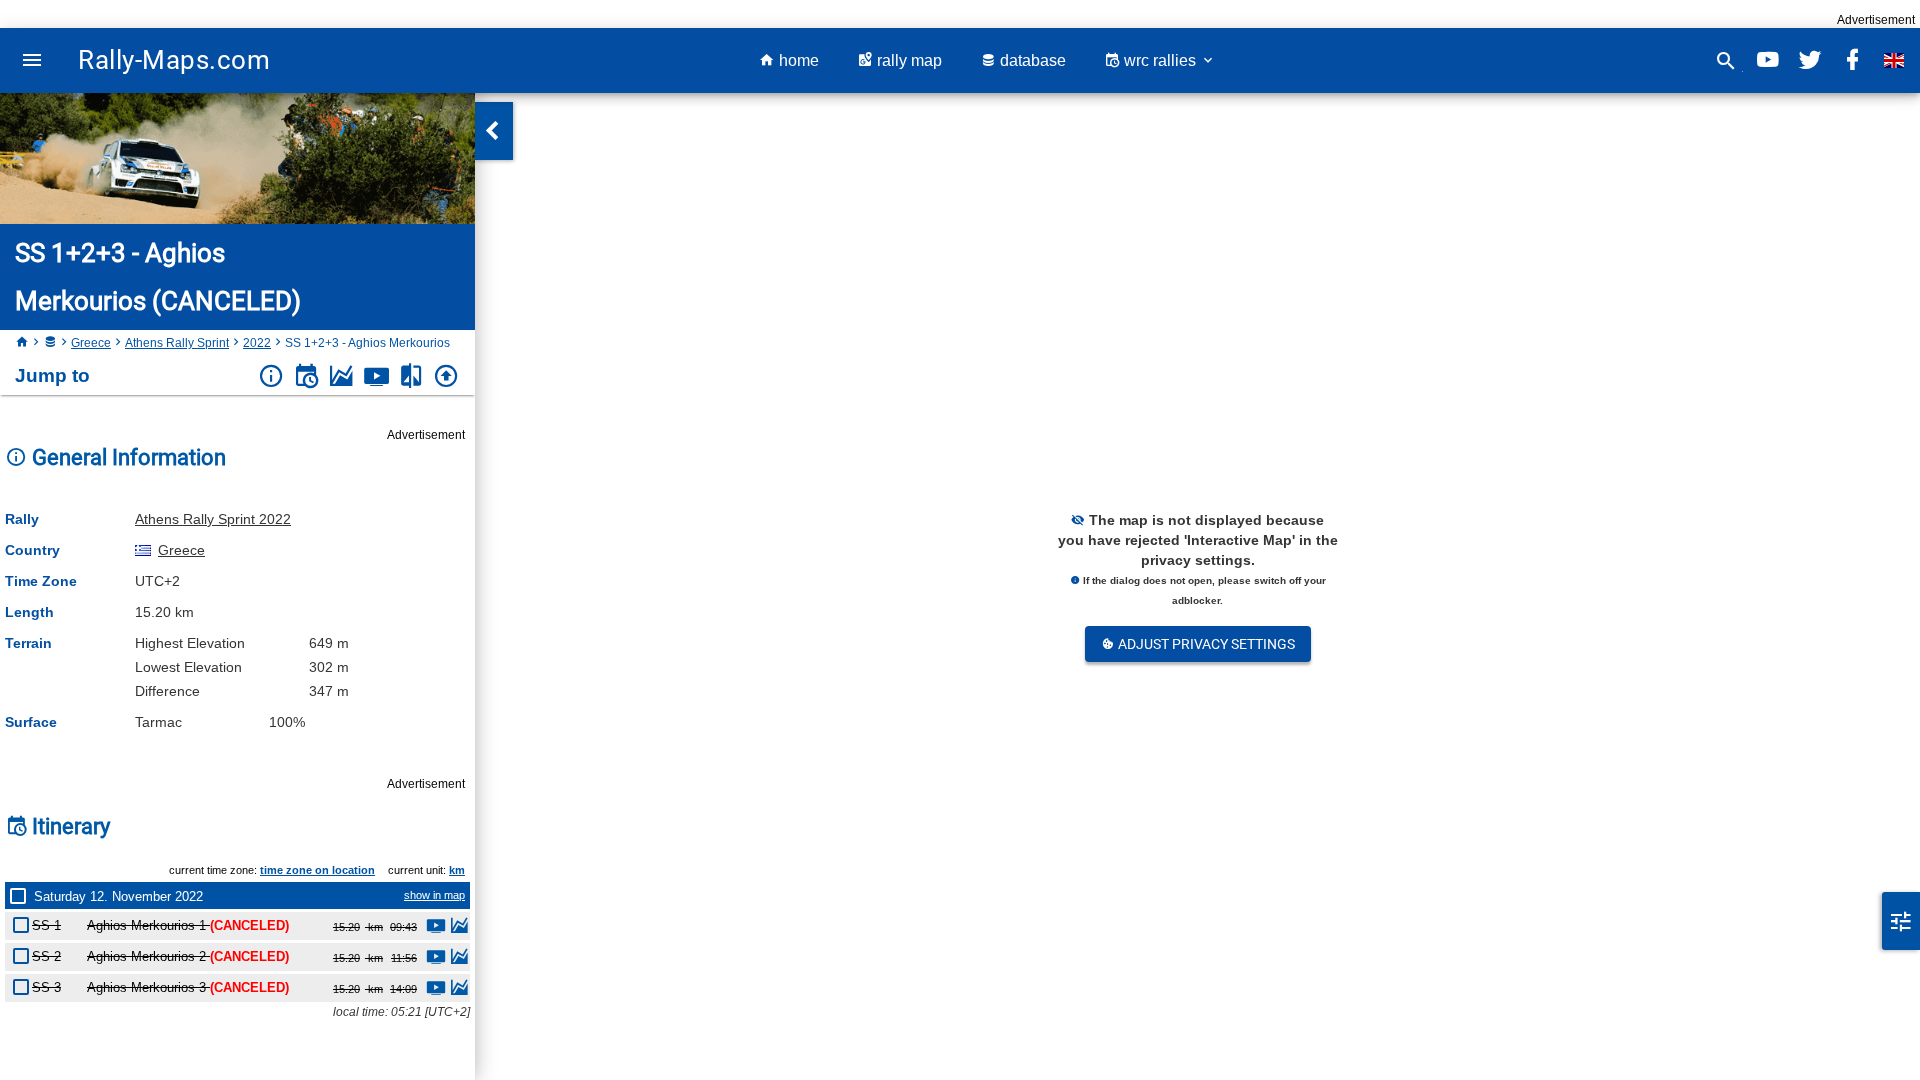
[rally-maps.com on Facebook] (1852, 60)
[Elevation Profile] (341, 376)
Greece (91, 343)
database (1031, 60)
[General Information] (271, 376)
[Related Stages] (411, 376)
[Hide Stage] (25, 921)
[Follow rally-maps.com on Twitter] (1810, 60)
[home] (22, 343)
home (797, 60)
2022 (257, 343)
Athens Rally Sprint (177, 343)
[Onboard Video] (376, 376)
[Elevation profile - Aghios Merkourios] (459, 928)
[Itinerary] (306, 376)
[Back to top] (446, 376)
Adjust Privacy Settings (1205, 644)
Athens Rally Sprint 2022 (213, 519)
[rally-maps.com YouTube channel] (1768, 60)
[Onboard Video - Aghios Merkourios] (436, 928)
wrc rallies (1160, 60)
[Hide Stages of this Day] (22, 895)
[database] (50, 343)
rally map (907, 60)
